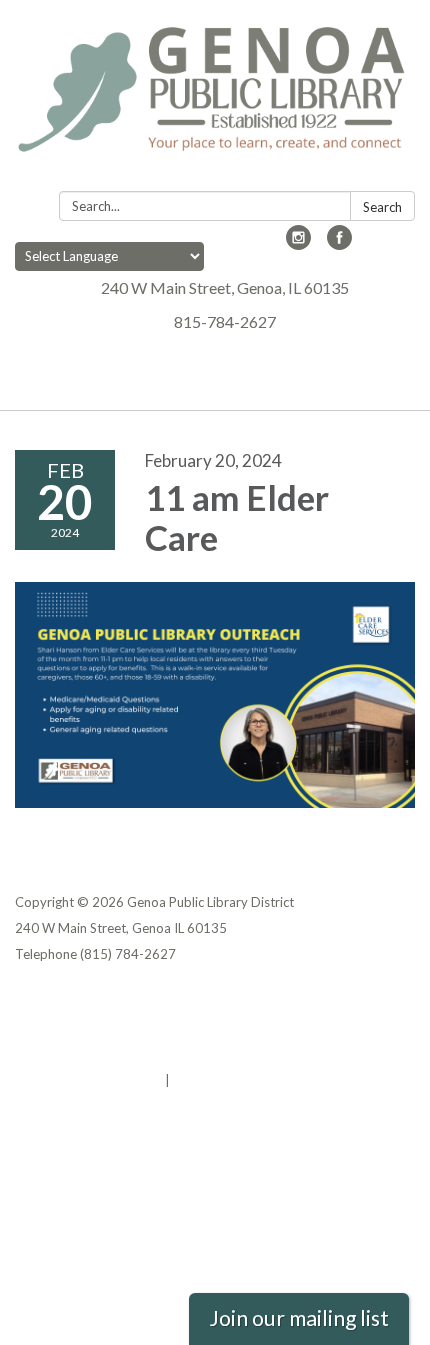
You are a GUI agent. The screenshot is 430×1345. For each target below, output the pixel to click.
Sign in (194, 1080)
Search (382, 207)
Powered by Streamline (88, 1080)
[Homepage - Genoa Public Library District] (215, 99)
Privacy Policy (58, 1002)
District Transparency (85, 1028)
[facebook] (339, 243)
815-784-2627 (225, 321)
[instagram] (298, 243)
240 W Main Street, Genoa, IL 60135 (225, 287)
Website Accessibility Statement (120, 1054)
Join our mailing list (299, 1318)
